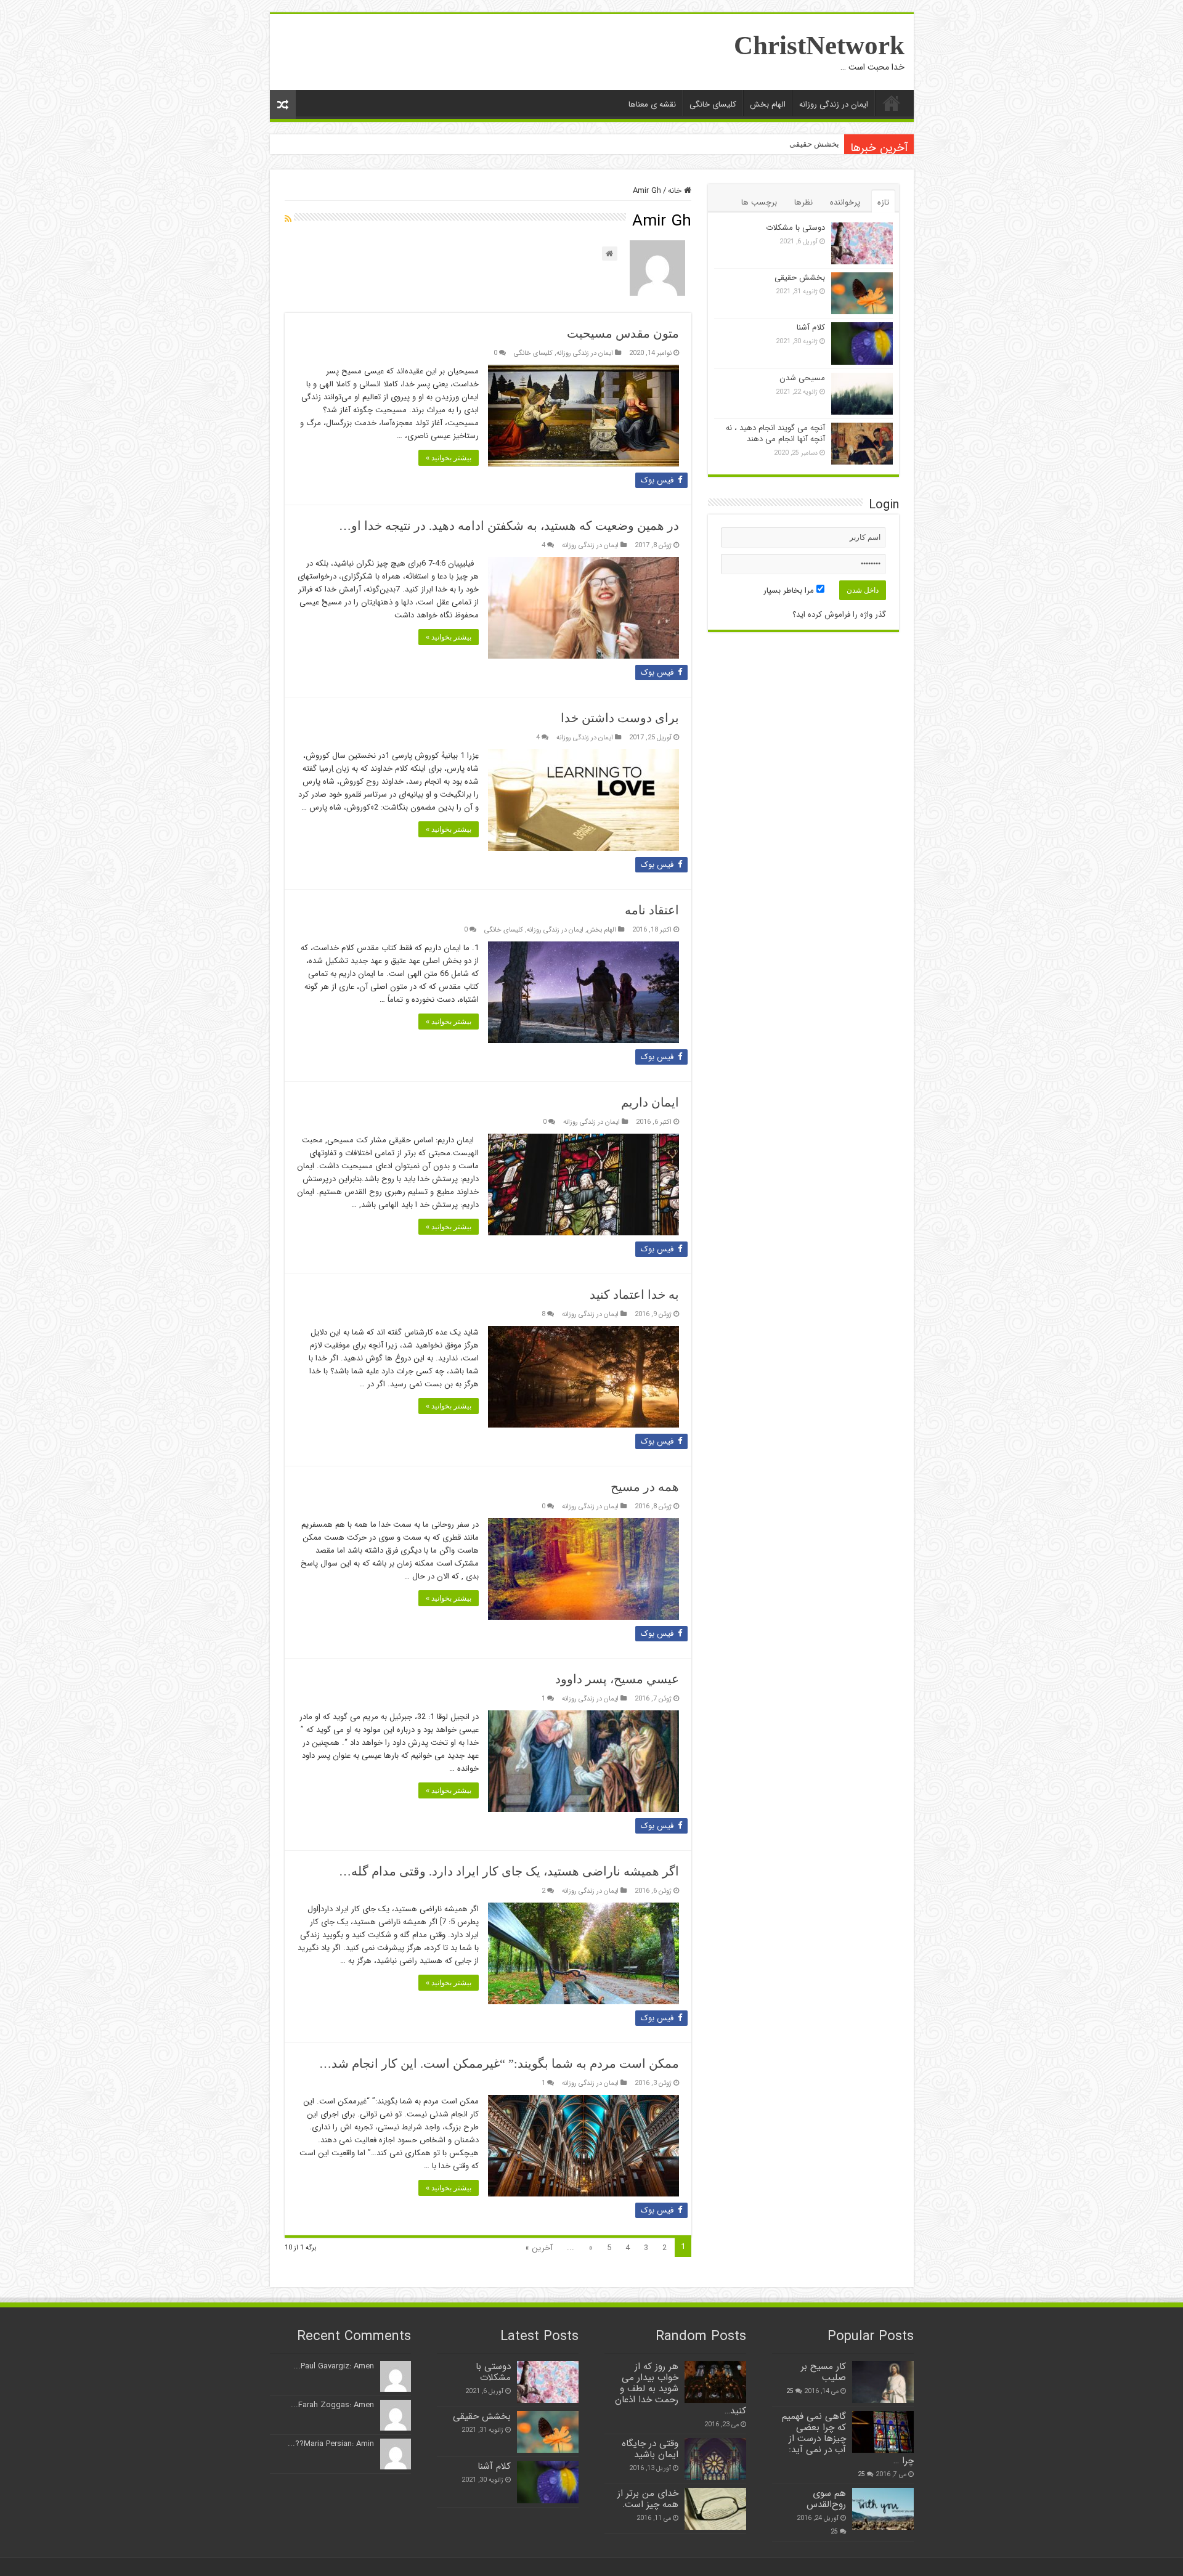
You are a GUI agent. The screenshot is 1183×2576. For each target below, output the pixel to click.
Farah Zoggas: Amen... (332, 2405)
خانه (676, 191)
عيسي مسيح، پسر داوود (617, 1679)
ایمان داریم (650, 1102)
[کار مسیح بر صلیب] (883, 2382)
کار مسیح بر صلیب (823, 2372)
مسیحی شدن (802, 378)
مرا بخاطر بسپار (790, 591)
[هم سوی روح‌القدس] (883, 2509)
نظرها (803, 202)
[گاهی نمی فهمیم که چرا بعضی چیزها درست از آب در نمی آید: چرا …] (883, 2432)
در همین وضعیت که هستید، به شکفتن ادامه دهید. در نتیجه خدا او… (509, 526)
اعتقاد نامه (652, 910)
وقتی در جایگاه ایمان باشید (650, 2449)
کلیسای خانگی (713, 104)
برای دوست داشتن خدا (620, 718)
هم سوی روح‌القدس (826, 2499)
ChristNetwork (819, 45)
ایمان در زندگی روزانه (834, 104)
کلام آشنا (811, 327)
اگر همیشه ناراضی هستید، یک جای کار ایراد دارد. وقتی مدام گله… (509, 1871)
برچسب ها (759, 202)
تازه (883, 202)
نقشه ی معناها (652, 104)
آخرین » (539, 2248)
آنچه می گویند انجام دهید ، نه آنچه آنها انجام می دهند (775, 433)
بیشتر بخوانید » (449, 458)
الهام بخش (768, 104)
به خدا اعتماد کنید (634, 1294)
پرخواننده (845, 202)
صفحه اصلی (892, 103)
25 (790, 2391)
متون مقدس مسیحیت (623, 333)
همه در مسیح (645, 1487)
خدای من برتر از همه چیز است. (648, 2499)
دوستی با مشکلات (795, 228)
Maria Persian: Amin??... (331, 2444)
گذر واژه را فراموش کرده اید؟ (839, 615)
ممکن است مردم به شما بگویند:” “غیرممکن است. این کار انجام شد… (499, 2063)
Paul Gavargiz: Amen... (334, 2366)
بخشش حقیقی (814, 144)
